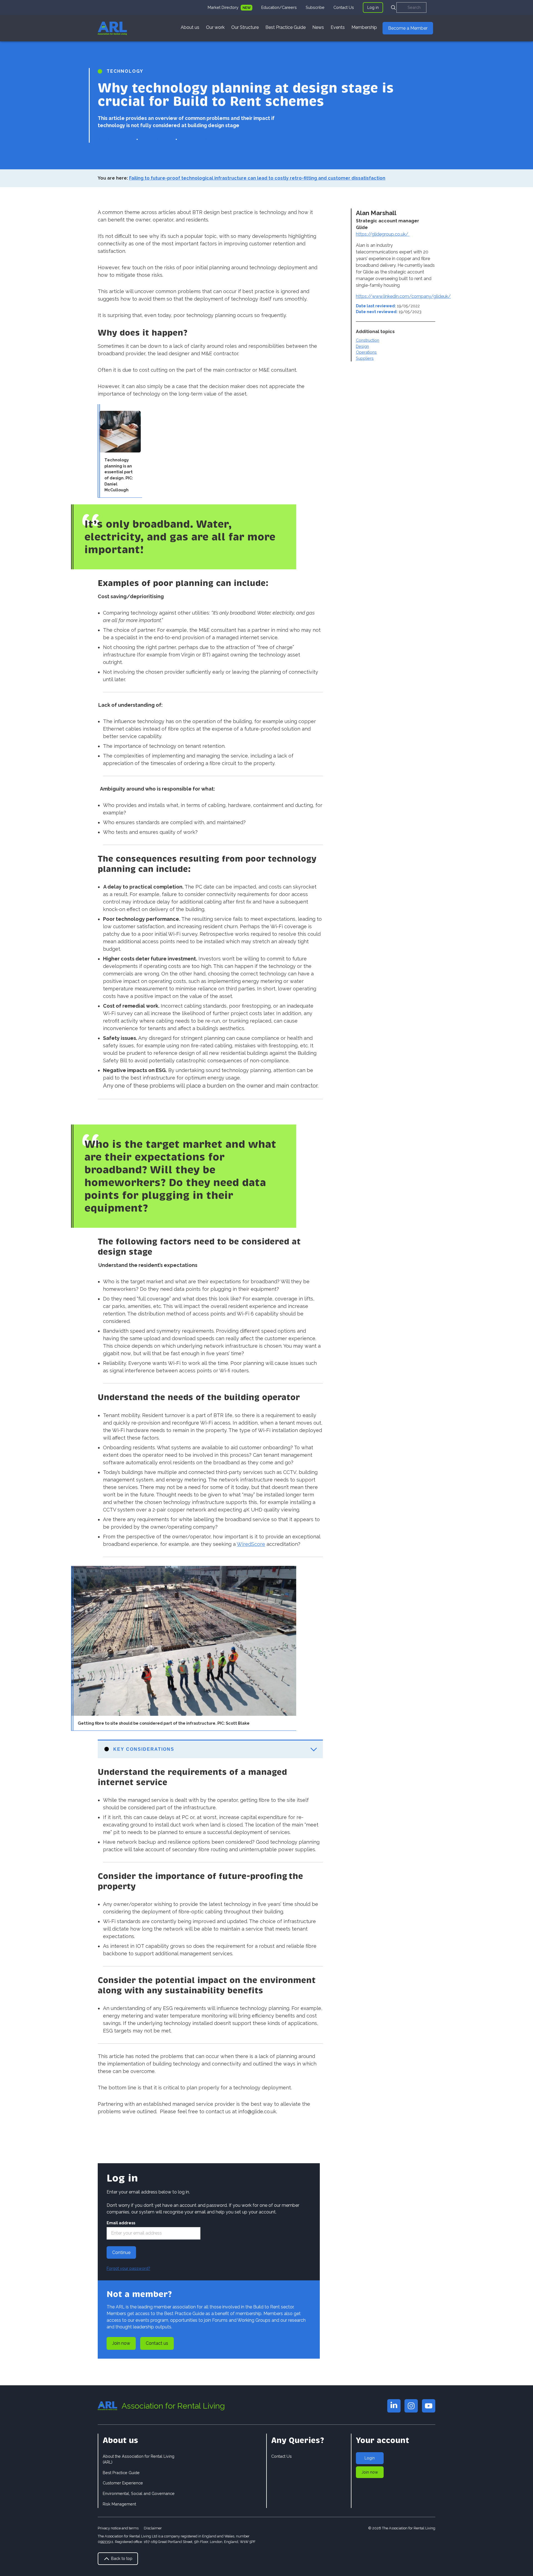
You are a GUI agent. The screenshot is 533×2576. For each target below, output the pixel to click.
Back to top (121, 2558)
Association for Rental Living (173, 2406)
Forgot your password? (128, 2268)
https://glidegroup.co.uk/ (383, 234)
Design (362, 346)
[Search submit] (393, 7)
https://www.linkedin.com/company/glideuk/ (403, 296)
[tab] (230, 7)
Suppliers (365, 358)
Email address (121, 2223)
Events (338, 27)
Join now (121, 2343)
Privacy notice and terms (118, 2528)
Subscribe (315, 7)
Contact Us (344, 7)
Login (370, 2458)
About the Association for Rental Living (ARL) (139, 2459)
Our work (215, 27)
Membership (364, 27)
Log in (373, 7)
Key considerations (144, 1749)
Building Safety (115, 139)
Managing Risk (197, 139)
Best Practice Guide (286, 27)
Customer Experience (123, 2483)
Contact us (157, 2343)
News (318, 27)
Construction (368, 340)
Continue (121, 2252)
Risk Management (119, 2504)
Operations (366, 352)
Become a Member (408, 28)
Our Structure (245, 27)
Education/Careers (279, 7)
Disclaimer (153, 2528)
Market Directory (224, 7)
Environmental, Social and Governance (139, 2493)
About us (190, 27)
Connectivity (157, 139)
